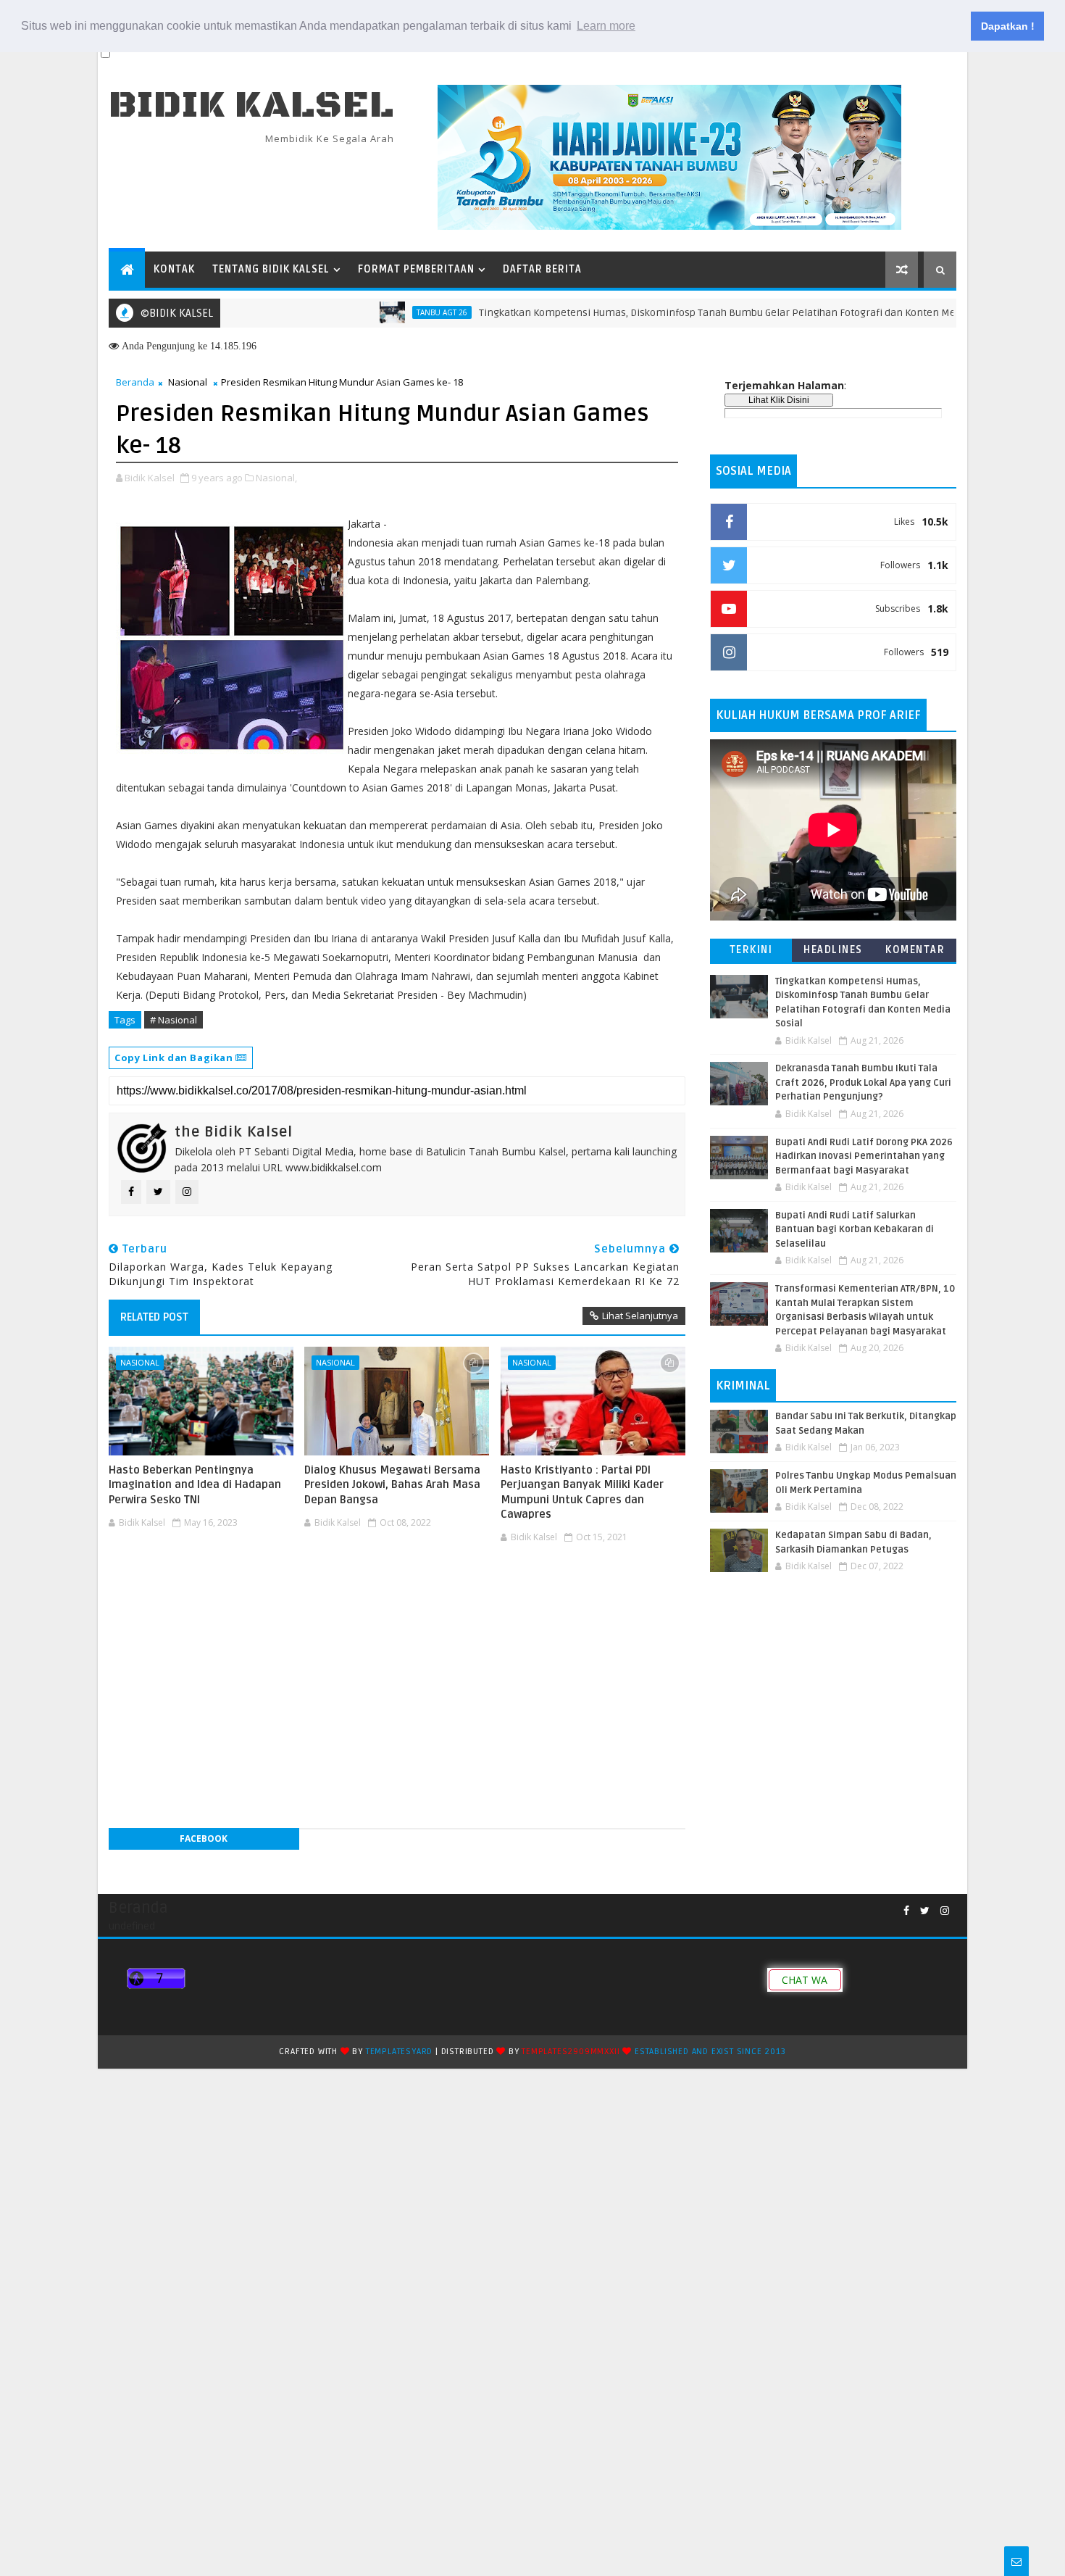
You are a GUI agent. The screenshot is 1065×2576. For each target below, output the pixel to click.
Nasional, (276, 478)
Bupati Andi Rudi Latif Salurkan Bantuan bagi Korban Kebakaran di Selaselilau (855, 1230)
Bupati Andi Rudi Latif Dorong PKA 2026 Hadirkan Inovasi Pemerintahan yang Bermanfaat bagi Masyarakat (864, 1156)
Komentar (915, 950)
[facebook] (906, 1911)
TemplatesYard (399, 2052)
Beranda (135, 382)
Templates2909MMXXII (571, 2052)
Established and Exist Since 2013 (710, 2052)
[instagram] (945, 1911)
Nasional (188, 382)
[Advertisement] (397, 1592)
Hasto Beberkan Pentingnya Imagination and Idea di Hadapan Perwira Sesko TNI (195, 1485)
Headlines (833, 950)
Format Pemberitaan (416, 269)
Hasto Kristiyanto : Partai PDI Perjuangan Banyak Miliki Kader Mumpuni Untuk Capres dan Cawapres (582, 1492)
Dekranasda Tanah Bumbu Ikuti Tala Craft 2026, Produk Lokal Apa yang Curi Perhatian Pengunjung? (863, 1083)
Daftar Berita (542, 269)
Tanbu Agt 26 (372, 312)
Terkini (751, 950)
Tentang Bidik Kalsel (271, 269)
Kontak (174, 269)
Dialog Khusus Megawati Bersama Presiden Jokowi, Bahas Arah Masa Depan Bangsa (392, 1485)
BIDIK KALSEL (251, 105)
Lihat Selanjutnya (640, 1316)
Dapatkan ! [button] (1008, 26)
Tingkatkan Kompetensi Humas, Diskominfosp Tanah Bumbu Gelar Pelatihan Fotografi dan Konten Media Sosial (670, 313)
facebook (204, 1838)
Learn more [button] (606, 26)
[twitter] (925, 1911)
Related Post (154, 1317)
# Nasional (174, 1020)
